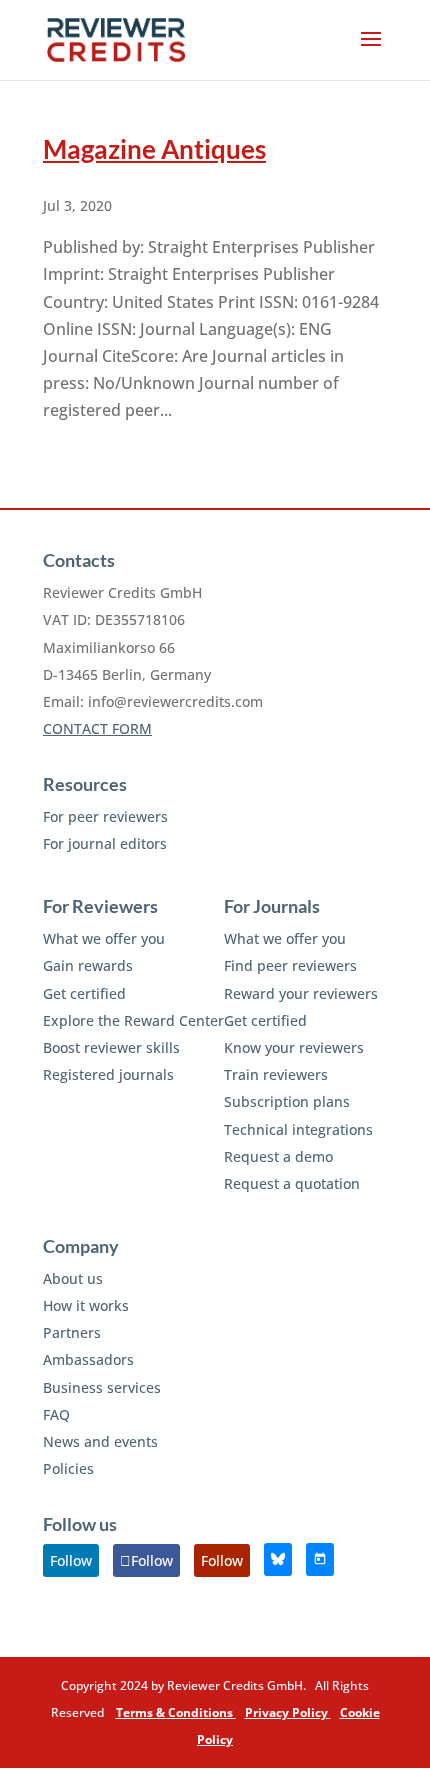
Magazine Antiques (154, 149)
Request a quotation (292, 1183)
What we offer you (104, 938)
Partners (72, 1332)
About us (73, 1278)
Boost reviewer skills (111, 1047)
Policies (68, 1468)
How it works (86, 1305)
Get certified (84, 993)
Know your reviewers (294, 1047)
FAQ (56, 1414)
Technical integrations (298, 1129)
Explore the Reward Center (133, 1020)
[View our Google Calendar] (320, 1559)
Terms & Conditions (176, 1712)
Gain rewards (88, 965)
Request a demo (278, 1156)
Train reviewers (276, 1074)
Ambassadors (88, 1359)
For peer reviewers (105, 816)
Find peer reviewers (290, 965)
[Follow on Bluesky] (278, 1559)
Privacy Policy (288, 1712)
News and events (100, 1441)
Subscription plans (287, 1101)
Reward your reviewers (301, 993)
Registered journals (108, 1074)
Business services (102, 1387)
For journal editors (105, 843)
